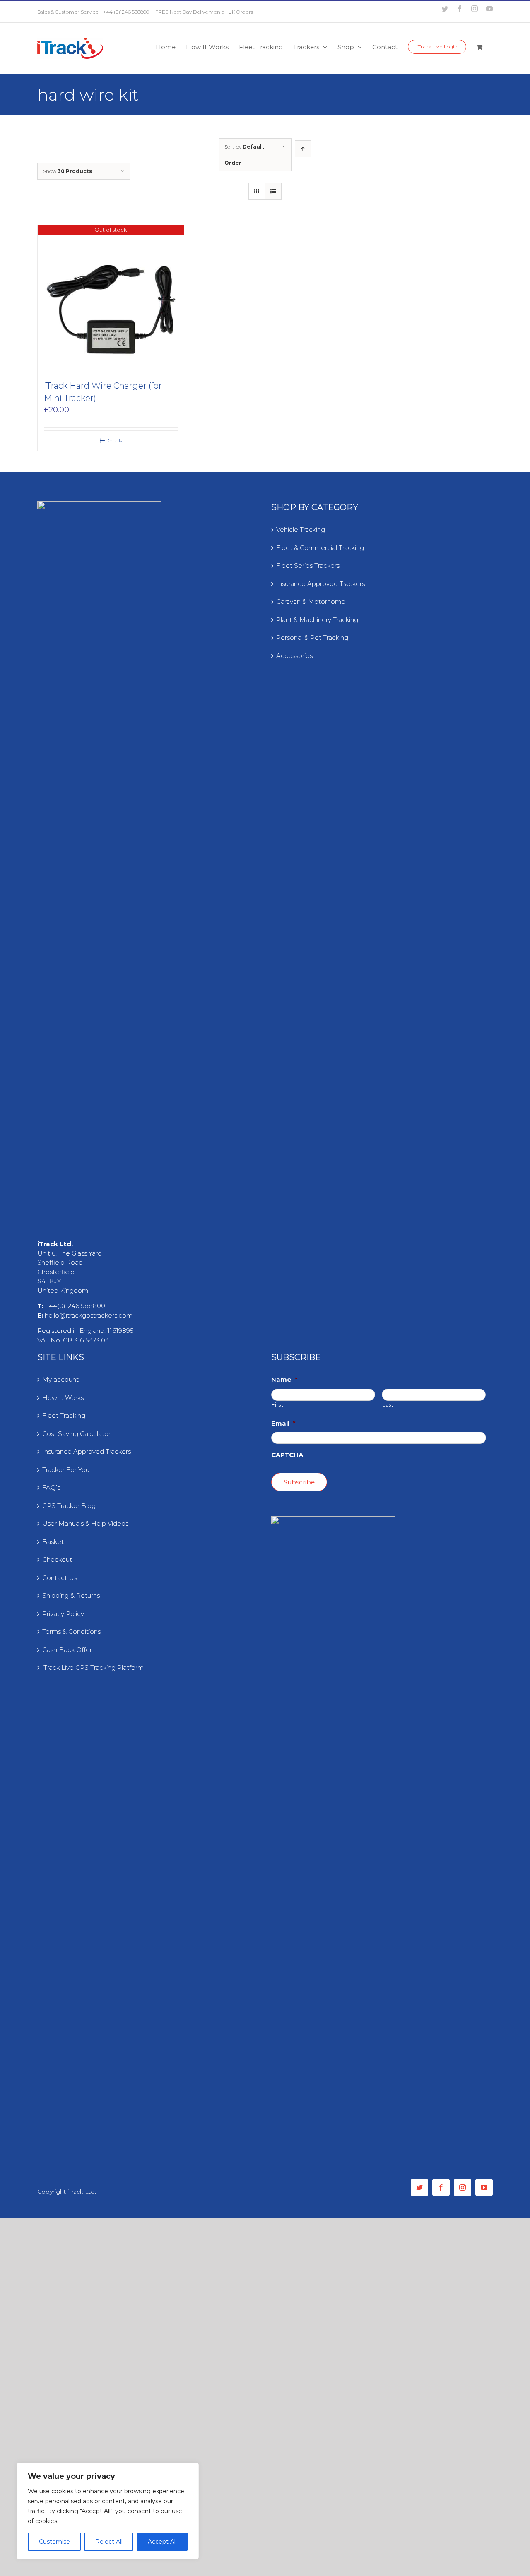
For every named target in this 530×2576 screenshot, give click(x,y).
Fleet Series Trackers (308, 565)
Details (114, 441)
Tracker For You (66, 1470)
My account (60, 1379)
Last (388, 1405)
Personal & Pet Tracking (312, 637)
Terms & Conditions (71, 1631)
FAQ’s (51, 1487)
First (277, 1405)
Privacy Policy (63, 1614)
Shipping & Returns (71, 1595)
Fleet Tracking (64, 1415)
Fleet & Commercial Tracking (320, 548)
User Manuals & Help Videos (85, 1523)
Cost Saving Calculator (76, 1434)
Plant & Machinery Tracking (317, 620)
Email (283, 1423)
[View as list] (273, 191)
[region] (108, 2511)
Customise (54, 2542)
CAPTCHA (287, 1455)
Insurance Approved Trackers (320, 584)
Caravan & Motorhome (311, 601)
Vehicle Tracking (301, 529)
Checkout (57, 1559)
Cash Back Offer (67, 1650)
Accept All (162, 2542)
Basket (53, 1542)
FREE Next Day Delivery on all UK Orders (204, 12)
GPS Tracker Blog (69, 1506)
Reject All (109, 2542)
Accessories (294, 656)
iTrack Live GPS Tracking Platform (93, 1667)
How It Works (63, 1398)
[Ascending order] (303, 149)
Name (284, 1379)
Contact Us (60, 1578)
